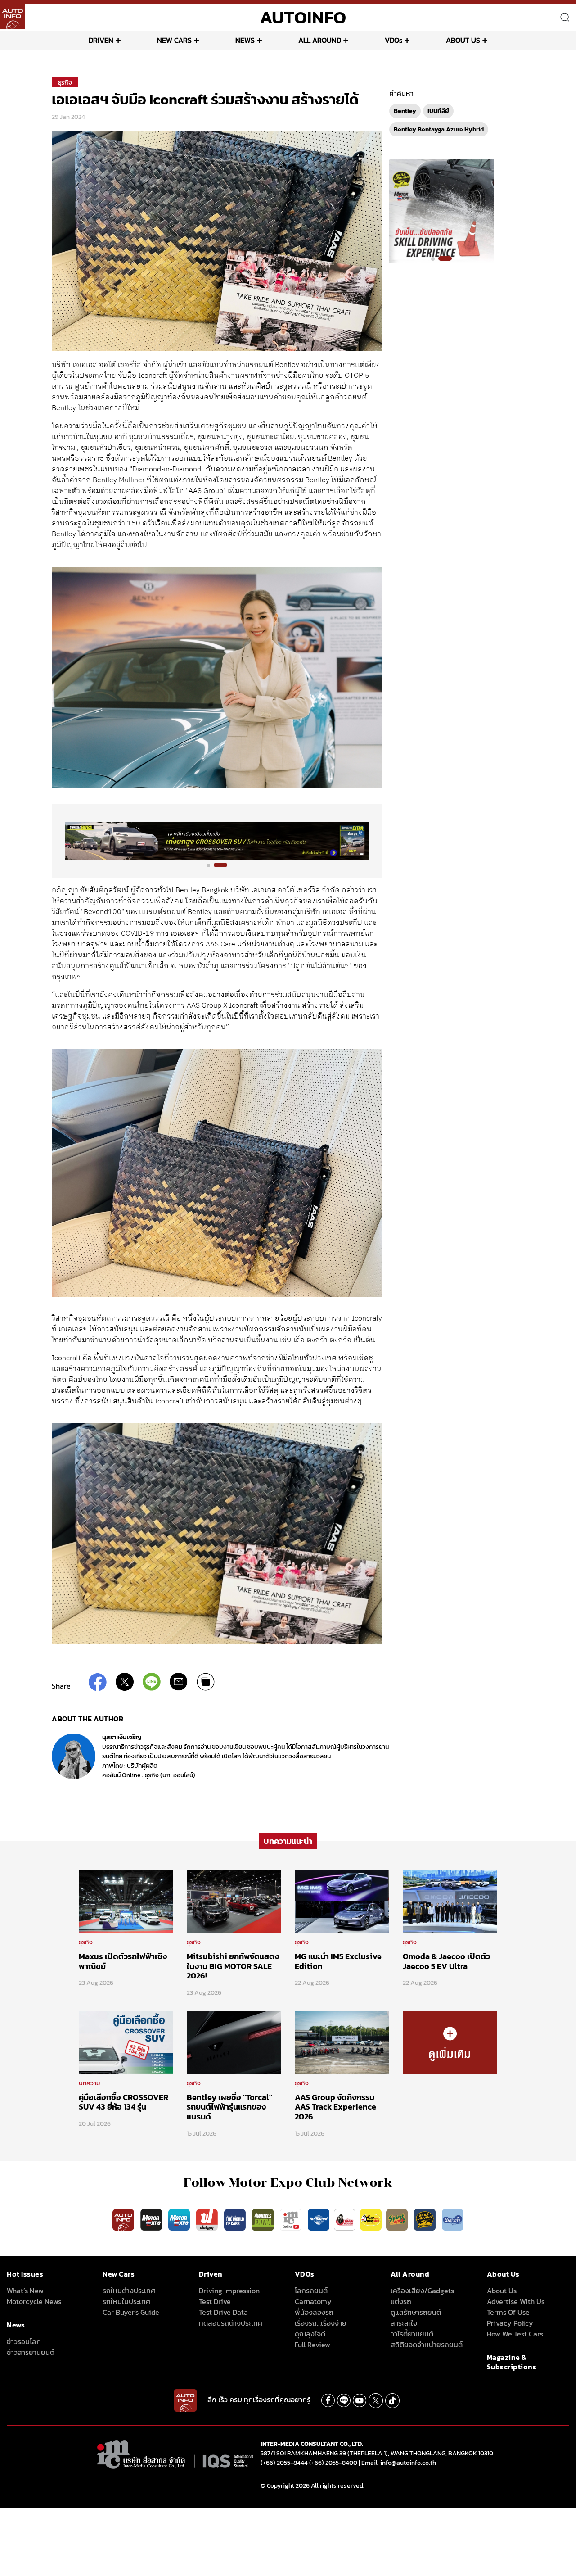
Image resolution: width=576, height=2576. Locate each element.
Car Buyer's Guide (131, 2312)
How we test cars (515, 2334)
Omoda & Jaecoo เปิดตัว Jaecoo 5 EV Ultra (446, 1961)
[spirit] (398, 2219)
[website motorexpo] (180, 2219)
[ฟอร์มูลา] (208, 2219)
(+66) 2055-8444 (284, 2463)
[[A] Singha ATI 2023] (217, 841)
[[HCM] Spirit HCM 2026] (441, 211)
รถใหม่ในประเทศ (126, 2301)
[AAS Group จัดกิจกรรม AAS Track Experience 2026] (342, 2042)
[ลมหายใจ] (453, 2219)
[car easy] (371, 2219)
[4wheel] (264, 2219)
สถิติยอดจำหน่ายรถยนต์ (427, 2345)
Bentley (405, 111)
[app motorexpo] (152, 2219)
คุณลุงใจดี (310, 2334)
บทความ (89, 2083)
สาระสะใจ (404, 2323)
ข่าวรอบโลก (24, 2341)
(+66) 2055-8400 (333, 2463)
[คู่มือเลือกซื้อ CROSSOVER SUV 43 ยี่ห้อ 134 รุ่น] (126, 2042)
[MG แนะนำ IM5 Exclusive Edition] (342, 1901)
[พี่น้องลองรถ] (345, 2219)
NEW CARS (174, 40)
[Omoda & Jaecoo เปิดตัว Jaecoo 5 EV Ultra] (450, 1901)
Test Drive (215, 2301)
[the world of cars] (236, 2219)
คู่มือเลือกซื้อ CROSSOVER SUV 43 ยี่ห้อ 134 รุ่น (124, 2102)
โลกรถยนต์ (311, 2291)
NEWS (245, 40)
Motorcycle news (34, 2301)
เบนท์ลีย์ (438, 111)
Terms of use (508, 2312)
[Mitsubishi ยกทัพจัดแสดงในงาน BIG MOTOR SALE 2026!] (234, 1901)
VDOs (394, 40)
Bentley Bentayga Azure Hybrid (439, 129)
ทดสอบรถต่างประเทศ (231, 2323)
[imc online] (292, 2219)
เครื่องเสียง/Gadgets (422, 2291)
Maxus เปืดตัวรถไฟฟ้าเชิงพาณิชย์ (123, 1961)
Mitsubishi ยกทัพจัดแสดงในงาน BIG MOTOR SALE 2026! (233, 1966)
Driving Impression (229, 2291)
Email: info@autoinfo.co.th (399, 2463)
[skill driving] (426, 2219)
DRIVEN (101, 40)
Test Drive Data (223, 2312)
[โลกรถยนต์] (319, 2219)
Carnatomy (313, 2301)
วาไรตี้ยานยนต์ (412, 2334)
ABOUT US (463, 40)
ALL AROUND (320, 40)
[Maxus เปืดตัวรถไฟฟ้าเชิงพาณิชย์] (126, 1901)
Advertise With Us (516, 2301)
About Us (502, 2291)
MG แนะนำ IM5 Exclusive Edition (338, 1961)
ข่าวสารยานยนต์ (31, 2352)
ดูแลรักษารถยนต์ (416, 2312)
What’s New (25, 2291)
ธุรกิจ (65, 83)
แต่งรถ (401, 2301)
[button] (213, 865)
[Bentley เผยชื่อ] (234, 2042)
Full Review (313, 2345)
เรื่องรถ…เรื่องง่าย (321, 2323)
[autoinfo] (13, 16)
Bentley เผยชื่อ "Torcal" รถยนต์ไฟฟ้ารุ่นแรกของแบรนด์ (229, 2107)
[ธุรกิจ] (450, 2042)
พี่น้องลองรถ (314, 2312)
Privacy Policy (510, 2323)
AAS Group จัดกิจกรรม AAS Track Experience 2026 (335, 2107)
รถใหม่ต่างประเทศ (129, 2291)
